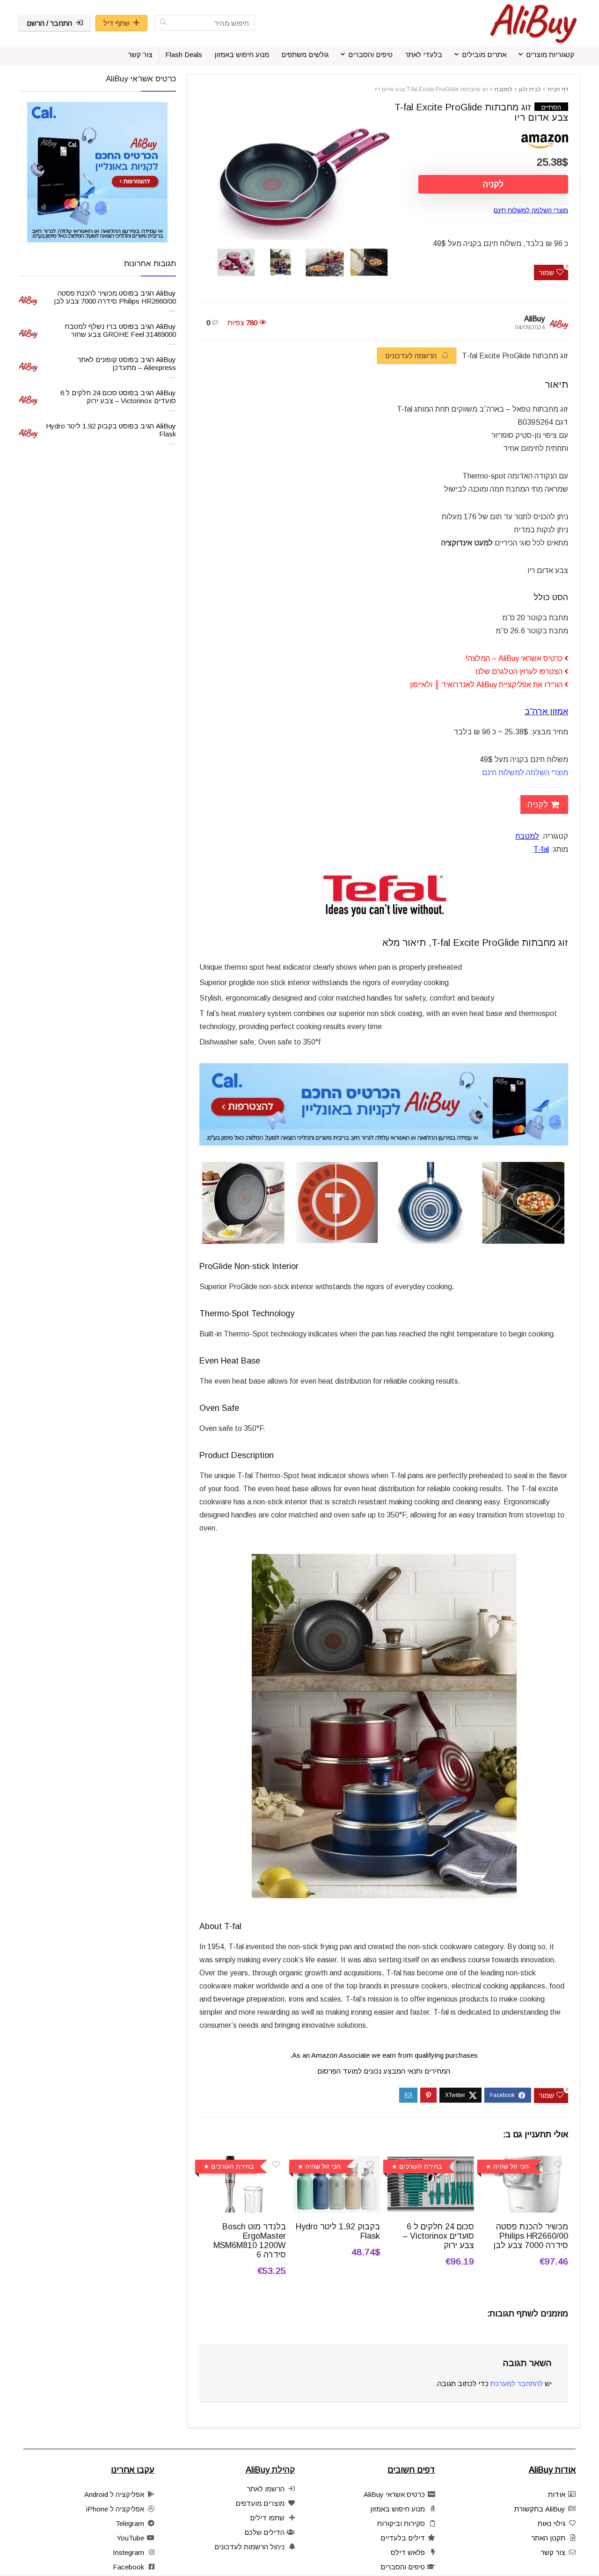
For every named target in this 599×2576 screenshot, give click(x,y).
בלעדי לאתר (424, 54)
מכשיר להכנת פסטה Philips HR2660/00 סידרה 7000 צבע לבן (531, 2236)
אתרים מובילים (484, 54)
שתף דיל (117, 23)
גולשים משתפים (305, 54)
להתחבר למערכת (517, 2384)
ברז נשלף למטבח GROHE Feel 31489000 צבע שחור (120, 330)
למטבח (504, 89)
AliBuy (534, 319)
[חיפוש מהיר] (163, 23)
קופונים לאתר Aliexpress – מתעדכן (127, 363)
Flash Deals (184, 54)
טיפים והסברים (370, 54)
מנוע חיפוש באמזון (242, 54)
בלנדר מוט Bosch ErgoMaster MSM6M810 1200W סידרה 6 (250, 2241)
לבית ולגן (530, 89)
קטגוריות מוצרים (550, 54)
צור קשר (140, 54)
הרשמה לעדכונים (412, 356)
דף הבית (558, 89)
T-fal (541, 849)
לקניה (493, 184)
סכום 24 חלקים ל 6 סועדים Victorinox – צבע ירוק (438, 2236)
